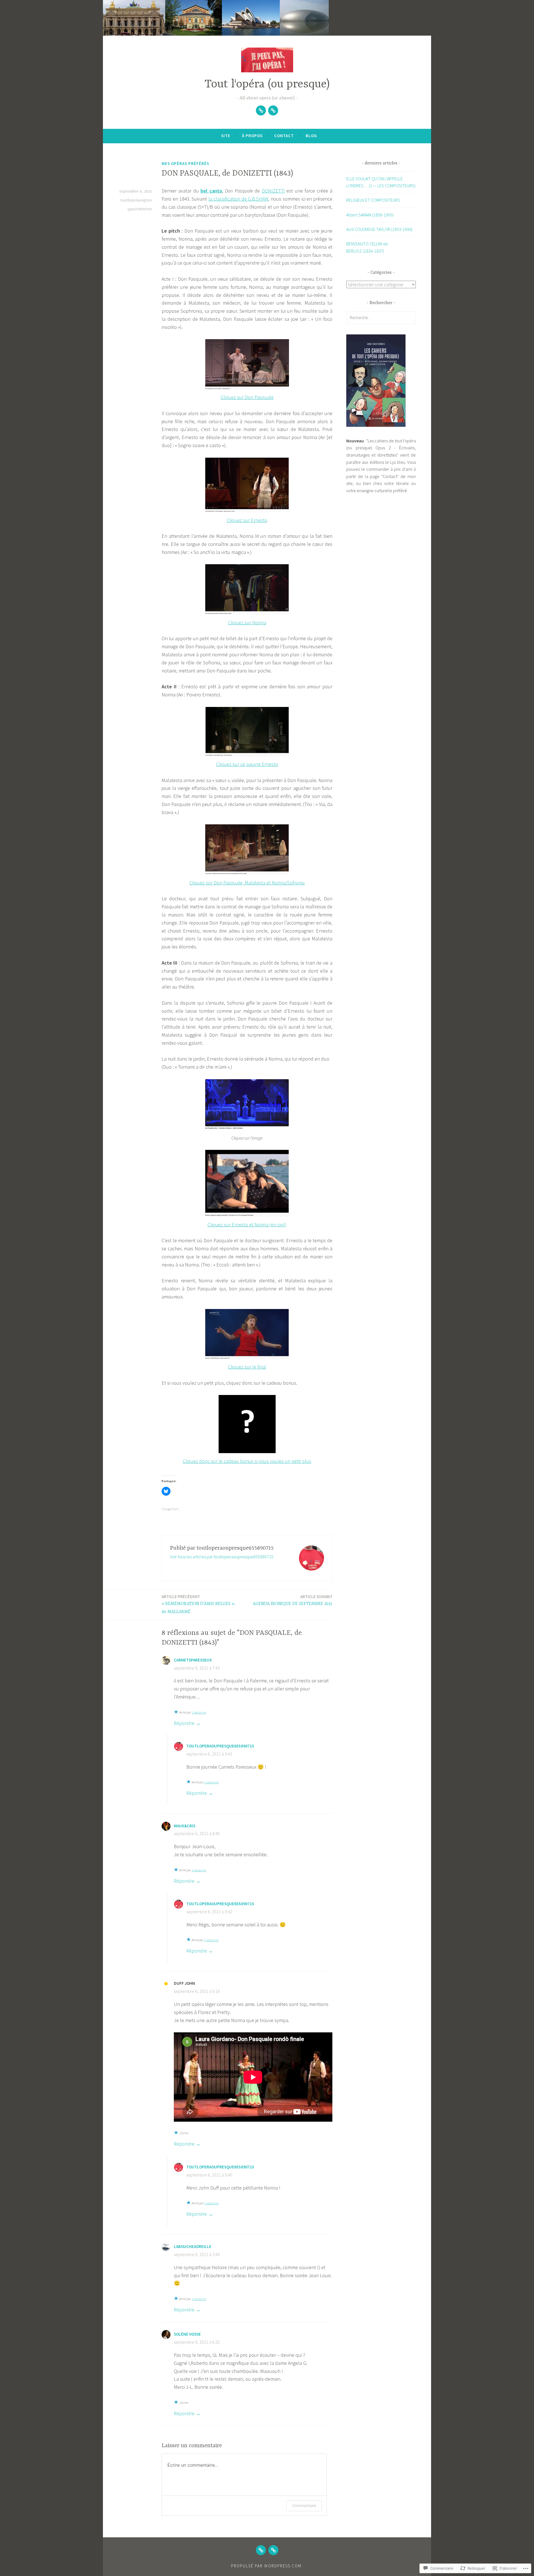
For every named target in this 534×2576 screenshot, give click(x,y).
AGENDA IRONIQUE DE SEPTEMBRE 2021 (293, 1600)
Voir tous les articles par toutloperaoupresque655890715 (222, 1557)
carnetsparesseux (193, 1660)
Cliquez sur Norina (247, 622)
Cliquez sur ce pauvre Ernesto (247, 764)
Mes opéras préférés (185, 163)
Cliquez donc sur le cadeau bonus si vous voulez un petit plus (247, 1461)
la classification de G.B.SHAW (238, 199)
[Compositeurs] (273, 110)
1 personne (199, 1712)
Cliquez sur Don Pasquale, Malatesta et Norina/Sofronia (247, 883)
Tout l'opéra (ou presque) (267, 84)
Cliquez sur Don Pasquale (247, 397)
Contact (284, 136)
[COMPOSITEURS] (273, 2550)
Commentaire (304, 2505)
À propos (252, 136)
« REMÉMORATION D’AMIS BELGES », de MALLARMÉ (198, 1604)
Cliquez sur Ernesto (247, 520)
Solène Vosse (187, 2334)
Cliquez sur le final (247, 1367)
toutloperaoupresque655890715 (220, 1746)
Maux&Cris (185, 1826)
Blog (311, 136)
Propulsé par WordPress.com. (267, 2566)
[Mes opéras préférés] (261, 110)
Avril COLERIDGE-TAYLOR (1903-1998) (379, 229)
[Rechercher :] (381, 317)
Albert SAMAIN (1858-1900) (370, 215)
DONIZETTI (273, 191)
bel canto (211, 191)
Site (226, 136)
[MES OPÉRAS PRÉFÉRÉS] (261, 2550)
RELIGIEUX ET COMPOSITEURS (373, 200)
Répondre (184, 1723)
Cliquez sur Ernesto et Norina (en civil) (247, 1224)
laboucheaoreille (193, 2246)
